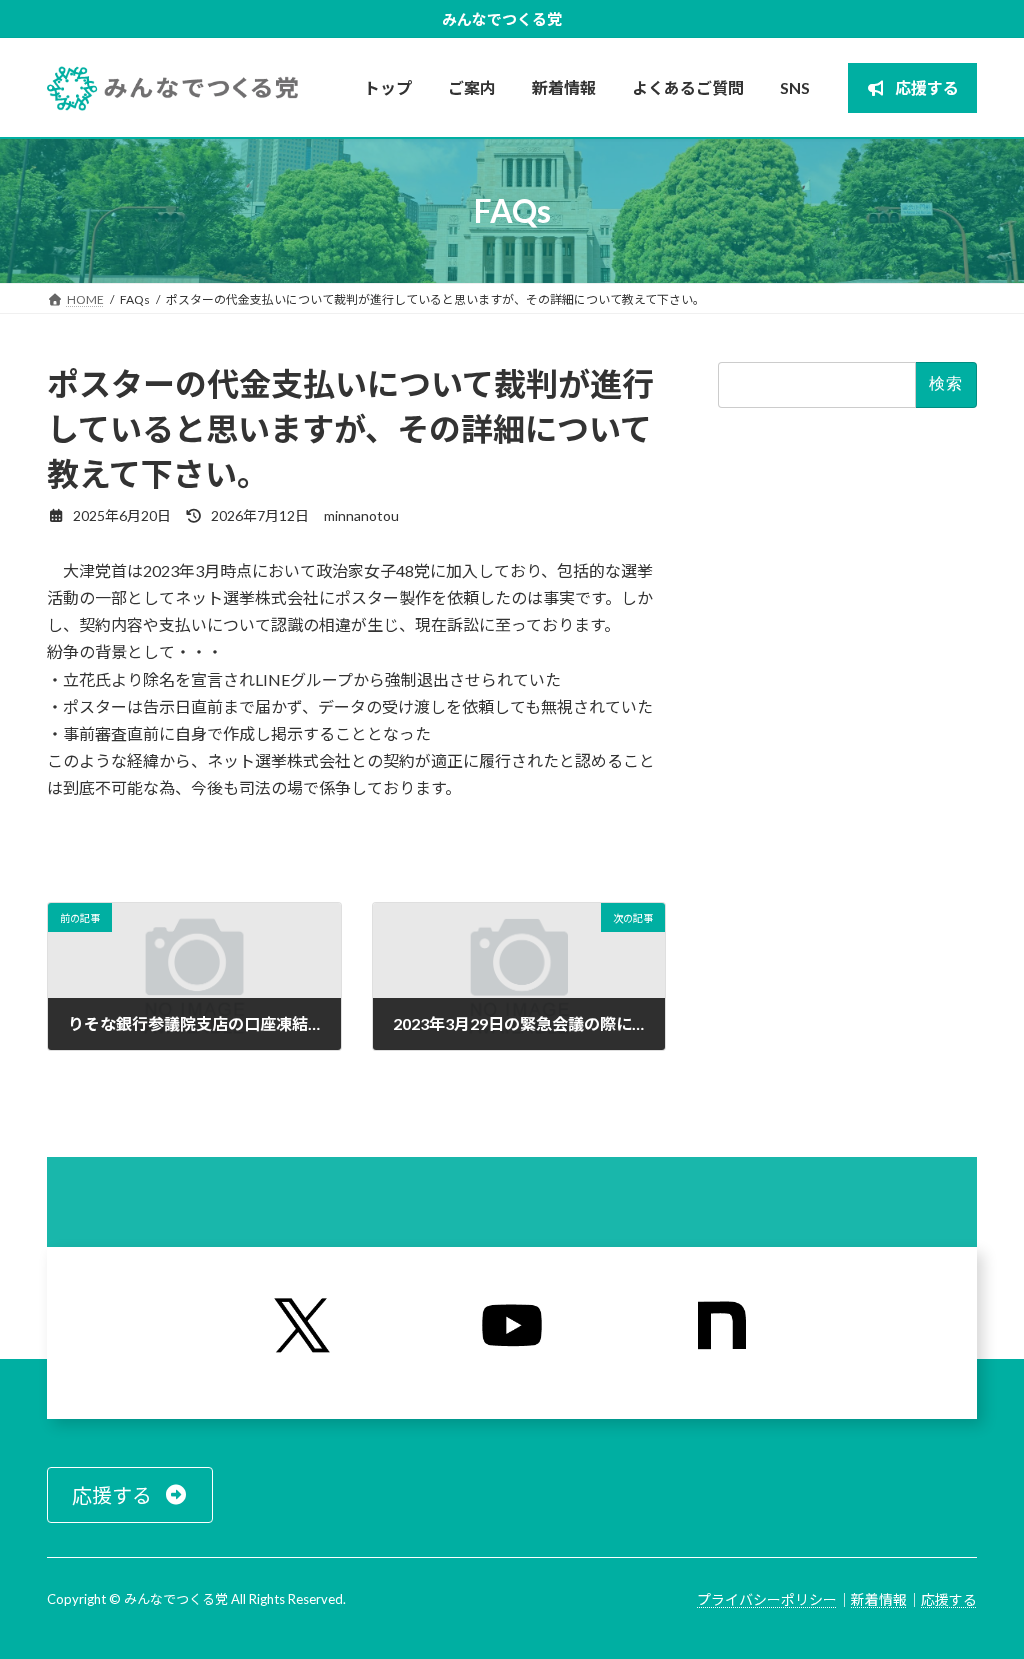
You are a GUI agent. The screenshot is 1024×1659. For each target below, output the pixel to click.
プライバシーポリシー (767, 1599)
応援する (949, 1599)
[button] (130, 1495)
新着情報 (879, 1599)
